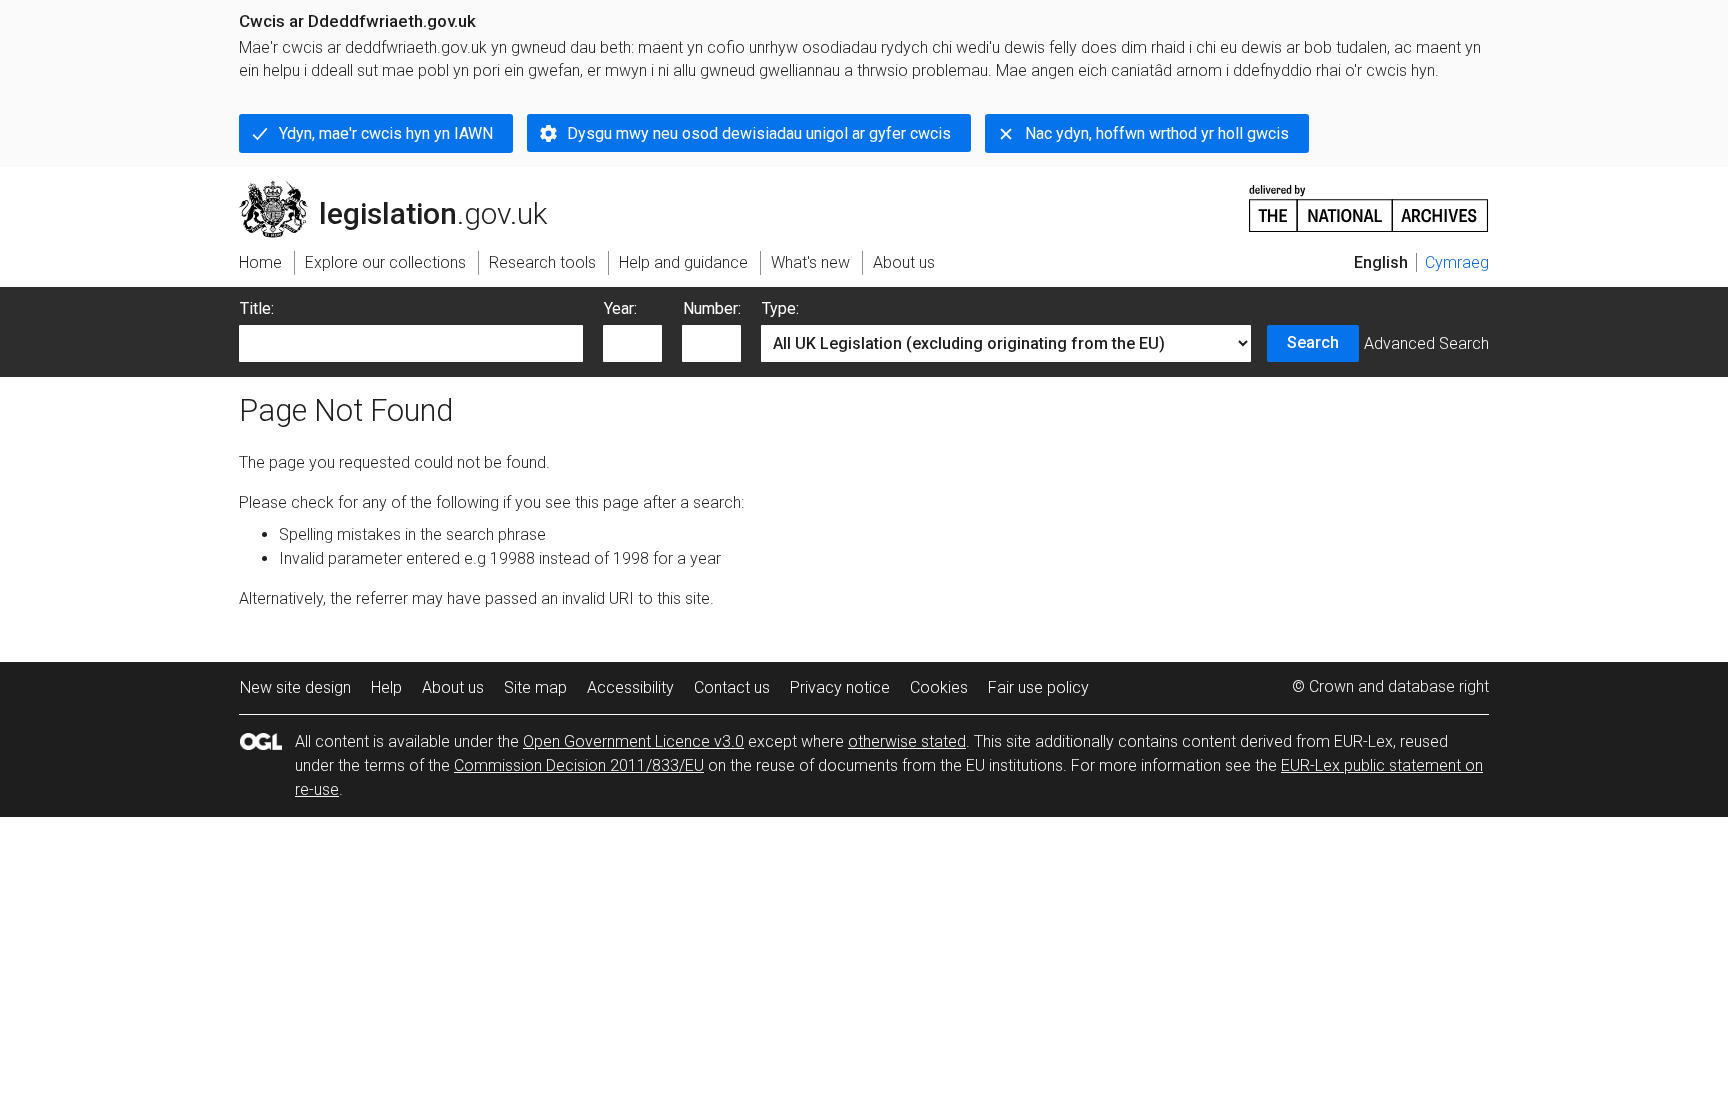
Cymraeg (1457, 262)
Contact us (732, 687)
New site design (295, 687)
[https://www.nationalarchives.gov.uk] (1369, 200)
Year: (620, 308)
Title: (257, 308)
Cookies (939, 687)
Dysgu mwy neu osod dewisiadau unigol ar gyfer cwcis (759, 133)
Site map (535, 687)
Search (1313, 342)
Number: (712, 308)
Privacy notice (840, 687)
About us (453, 687)
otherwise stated (907, 741)
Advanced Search (1426, 343)
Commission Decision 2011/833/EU (579, 765)
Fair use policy (1038, 687)
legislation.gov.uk (404, 189)
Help (386, 687)
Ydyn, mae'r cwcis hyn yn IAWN (386, 133)
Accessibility (630, 687)
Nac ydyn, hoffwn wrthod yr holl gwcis (1157, 133)
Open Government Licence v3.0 (633, 741)
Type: (780, 308)
